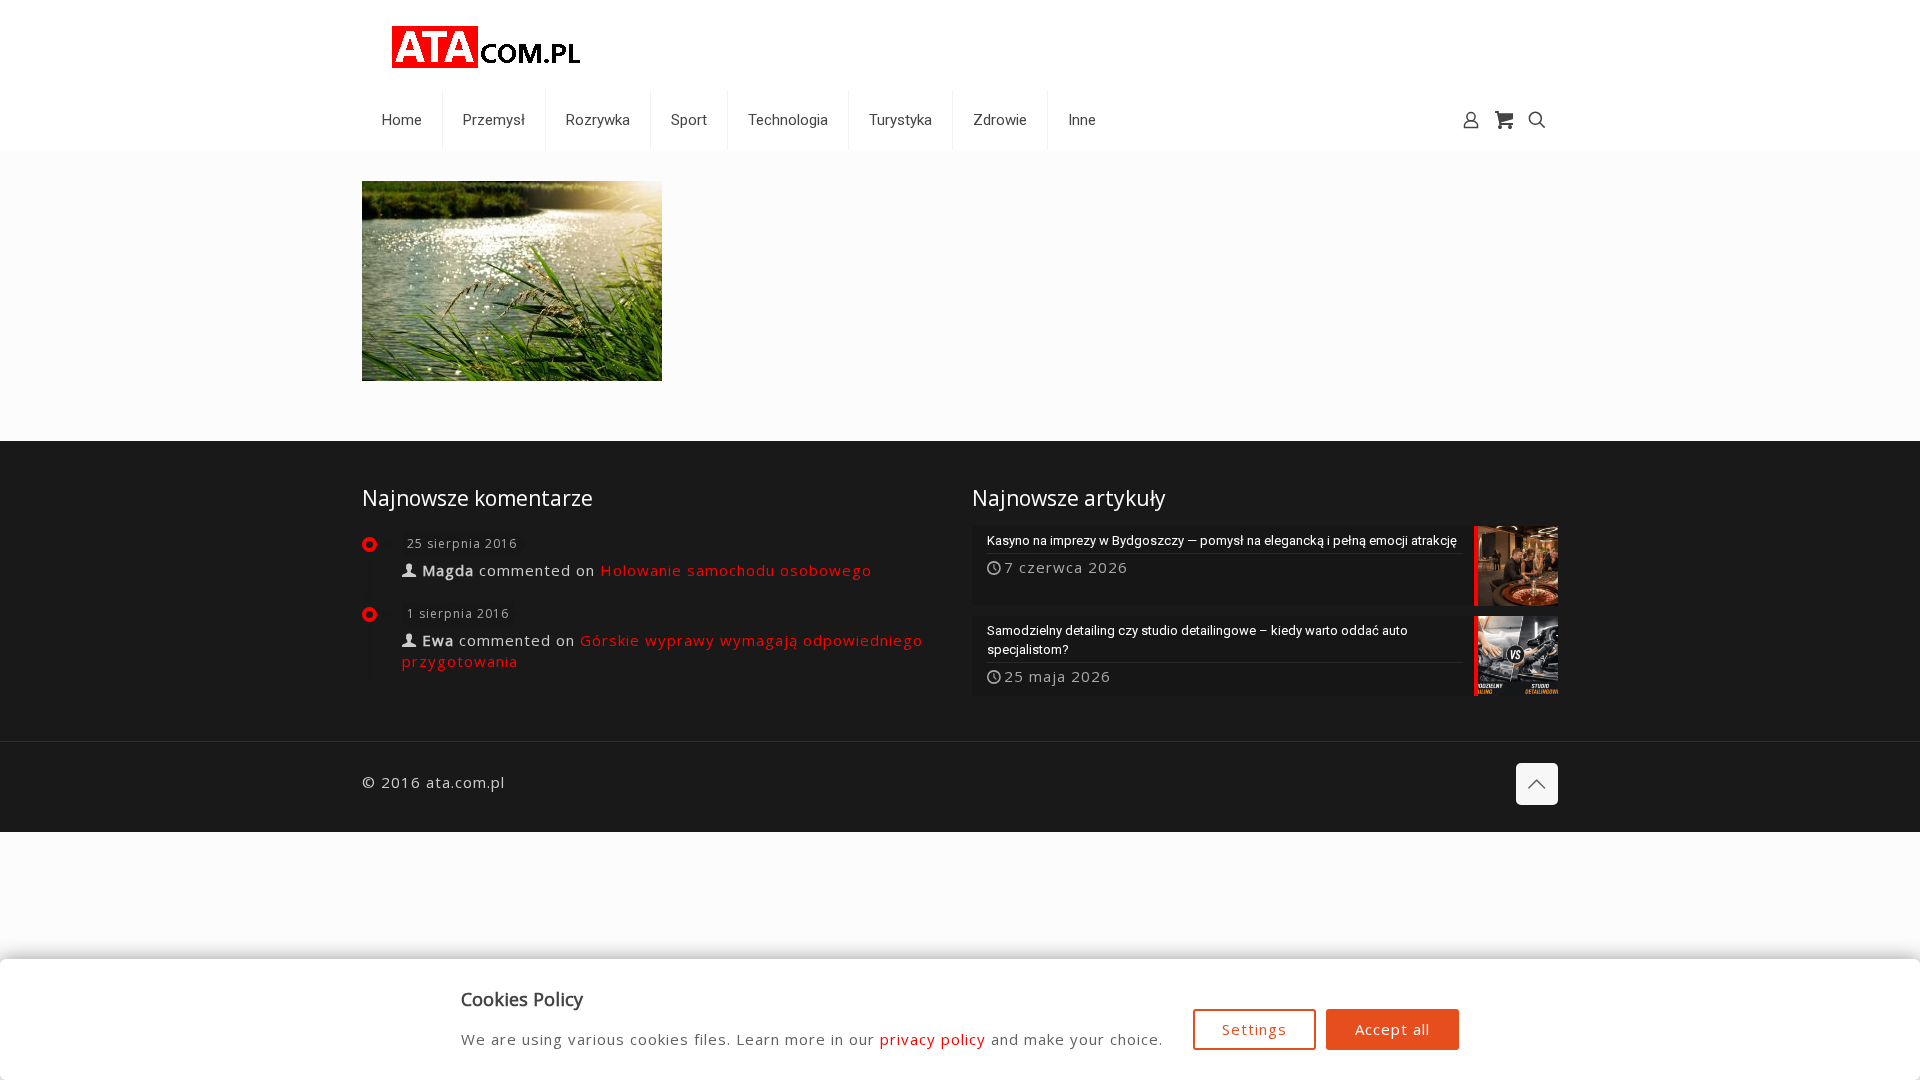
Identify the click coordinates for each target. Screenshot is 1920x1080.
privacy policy (933, 1039)
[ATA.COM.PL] (487, 45)
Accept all (1392, 1029)
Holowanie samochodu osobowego (736, 570)
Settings (1254, 1029)
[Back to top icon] (1537, 784)
